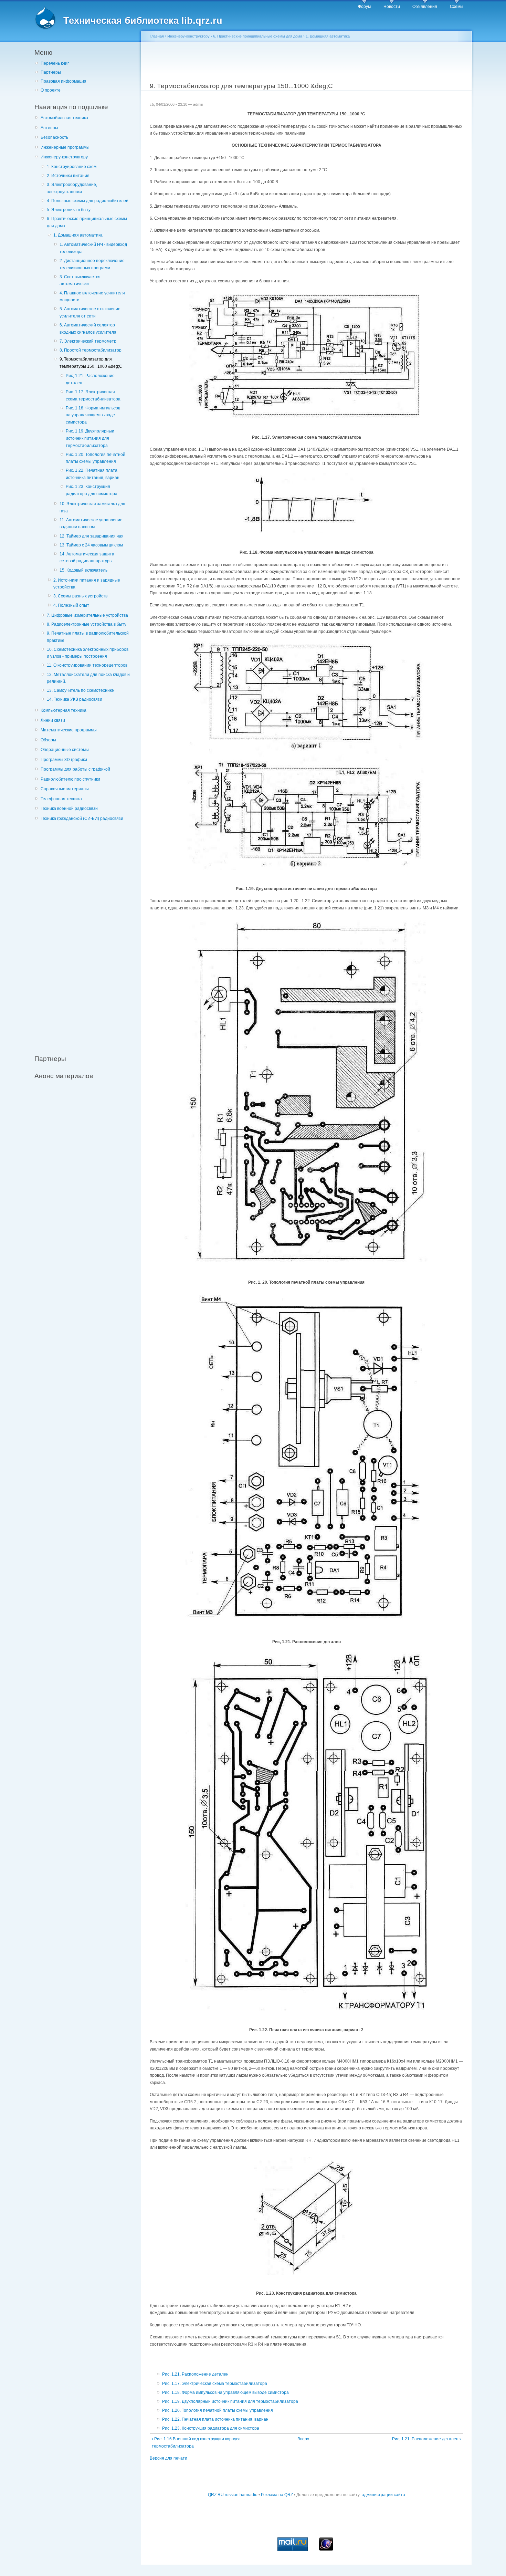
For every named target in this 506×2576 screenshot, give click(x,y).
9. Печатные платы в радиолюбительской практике (88, 637)
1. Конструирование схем (72, 167)
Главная (157, 36)
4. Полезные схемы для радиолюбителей (88, 201)
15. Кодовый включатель (83, 570)
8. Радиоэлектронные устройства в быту (87, 624)
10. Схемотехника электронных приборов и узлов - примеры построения (88, 653)
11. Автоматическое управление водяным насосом (91, 524)
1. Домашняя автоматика (78, 235)
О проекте (51, 90)
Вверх (303, 2439)
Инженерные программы (65, 147)
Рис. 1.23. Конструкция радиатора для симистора (92, 490)
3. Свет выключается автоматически (80, 280)
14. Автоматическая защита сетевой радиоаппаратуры (87, 558)
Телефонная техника (61, 799)
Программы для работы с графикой (75, 769)
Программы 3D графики (64, 760)
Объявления (425, 7)
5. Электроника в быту (69, 210)
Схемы (457, 7)
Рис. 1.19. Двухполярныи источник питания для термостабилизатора (90, 438)
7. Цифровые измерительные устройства (87, 615)
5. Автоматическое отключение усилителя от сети (90, 312)
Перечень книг (55, 63)
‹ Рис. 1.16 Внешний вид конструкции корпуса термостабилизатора (196, 2443)
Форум (364, 7)
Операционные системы (65, 750)
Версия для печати (168, 2458)
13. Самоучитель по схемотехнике (80, 690)
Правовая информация (64, 81)
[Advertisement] (86, 934)
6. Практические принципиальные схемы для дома (87, 222)
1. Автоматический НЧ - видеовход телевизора (93, 248)
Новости (392, 7)
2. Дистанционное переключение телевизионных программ (92, 264)
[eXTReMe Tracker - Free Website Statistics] (326, 2549)
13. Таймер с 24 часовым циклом (91, 545)
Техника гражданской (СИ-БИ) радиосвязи (82, 818)
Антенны (49, 128)
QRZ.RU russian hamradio (233, 2495)
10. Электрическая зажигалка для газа (92, 507)
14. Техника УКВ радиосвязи (75, 699)
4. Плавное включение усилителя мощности (92, 297)
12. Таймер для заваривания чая (92, 536)
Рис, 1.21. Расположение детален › (426, 2439)
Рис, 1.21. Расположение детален (90, 379)
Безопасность (54, 137)
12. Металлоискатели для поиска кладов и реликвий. (88, 678)
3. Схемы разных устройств (80, 596)
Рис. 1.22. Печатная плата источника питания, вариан (93, 474)
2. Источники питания (68, 176)
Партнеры (51, 72)
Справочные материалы (65, 789)
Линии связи (53, 720)
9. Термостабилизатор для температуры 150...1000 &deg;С (91, 363)
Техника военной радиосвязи (69, 809)
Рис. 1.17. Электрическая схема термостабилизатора (93, 395)
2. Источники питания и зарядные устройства (87, 584)
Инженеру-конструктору (64, 157)
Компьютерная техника (64, 710)
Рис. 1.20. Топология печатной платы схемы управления (96, 458)
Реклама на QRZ (277, 2495)
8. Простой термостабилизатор (91, 350)
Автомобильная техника (64, 118)
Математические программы (69, 730)
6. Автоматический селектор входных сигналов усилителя (88, 329)
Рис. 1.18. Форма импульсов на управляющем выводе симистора (93, 415)
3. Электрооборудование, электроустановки (72, 188)
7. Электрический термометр (88, 341)
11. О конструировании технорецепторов (87, 665)
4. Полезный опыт (71, 605)
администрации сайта (383, 2495)
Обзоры (48, 740)
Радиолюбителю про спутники (70, 779)
